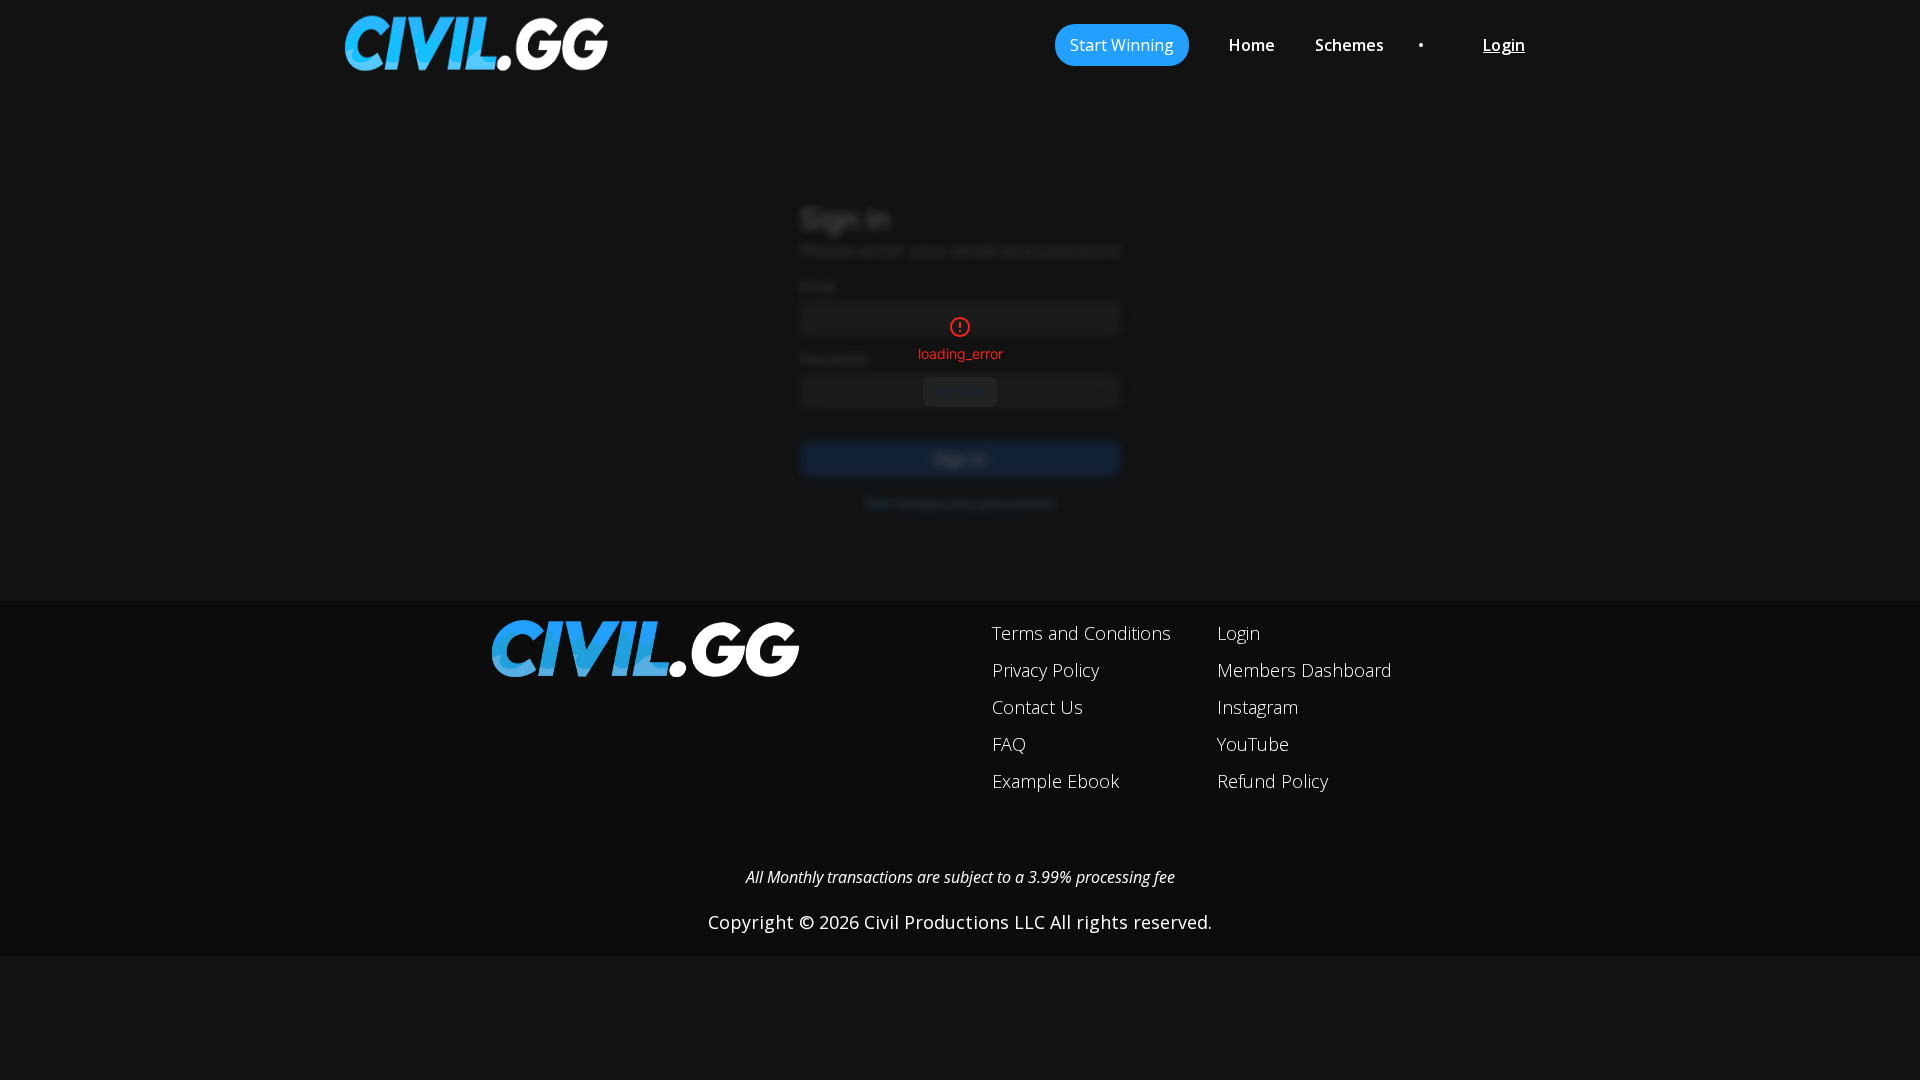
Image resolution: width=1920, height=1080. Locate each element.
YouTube (1253, 744)
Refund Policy (1272, 781)
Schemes (1349, 45)
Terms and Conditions (1081, 633)
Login (1238, 633)
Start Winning (1122, 45)
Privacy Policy (1045, 670)
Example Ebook (1055, 781)
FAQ (1009, 744)
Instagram (1257, 707)
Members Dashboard (1304, 670)
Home (1252, 45)
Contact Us (1037, 707)
